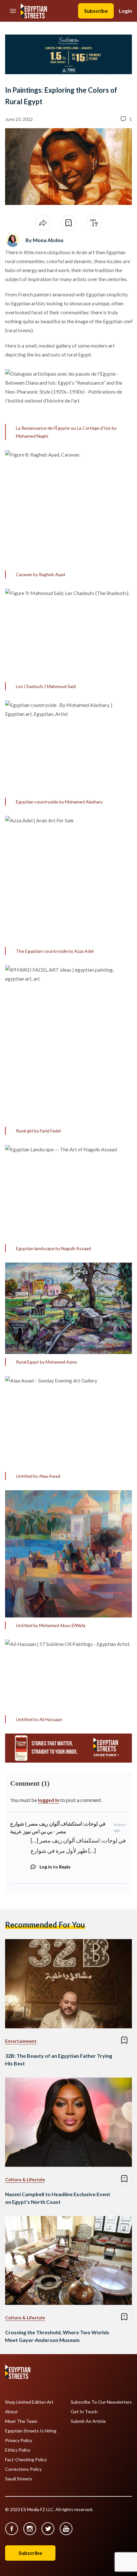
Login (125, 11)
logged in (49, 1800)
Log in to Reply (55, 1867)
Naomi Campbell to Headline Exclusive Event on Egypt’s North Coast (58, 2198)
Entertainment (21, 2041)
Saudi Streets (19, 2479)
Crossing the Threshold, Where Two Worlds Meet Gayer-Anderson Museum (57, 2336)
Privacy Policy (19, 2440)
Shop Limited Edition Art (29, 2402)
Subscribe (96, 11)
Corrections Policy (23, 2469)
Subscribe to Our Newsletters (101, 2402)
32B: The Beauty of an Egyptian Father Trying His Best (59, 2059)
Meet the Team (21, 2421)
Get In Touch (84, 2412)
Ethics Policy (18, 2450)
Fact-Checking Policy (26, 2460)
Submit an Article (88, 2421)
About (11, 2412)
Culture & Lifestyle (25, 2179)
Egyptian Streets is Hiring (31, 2431)
